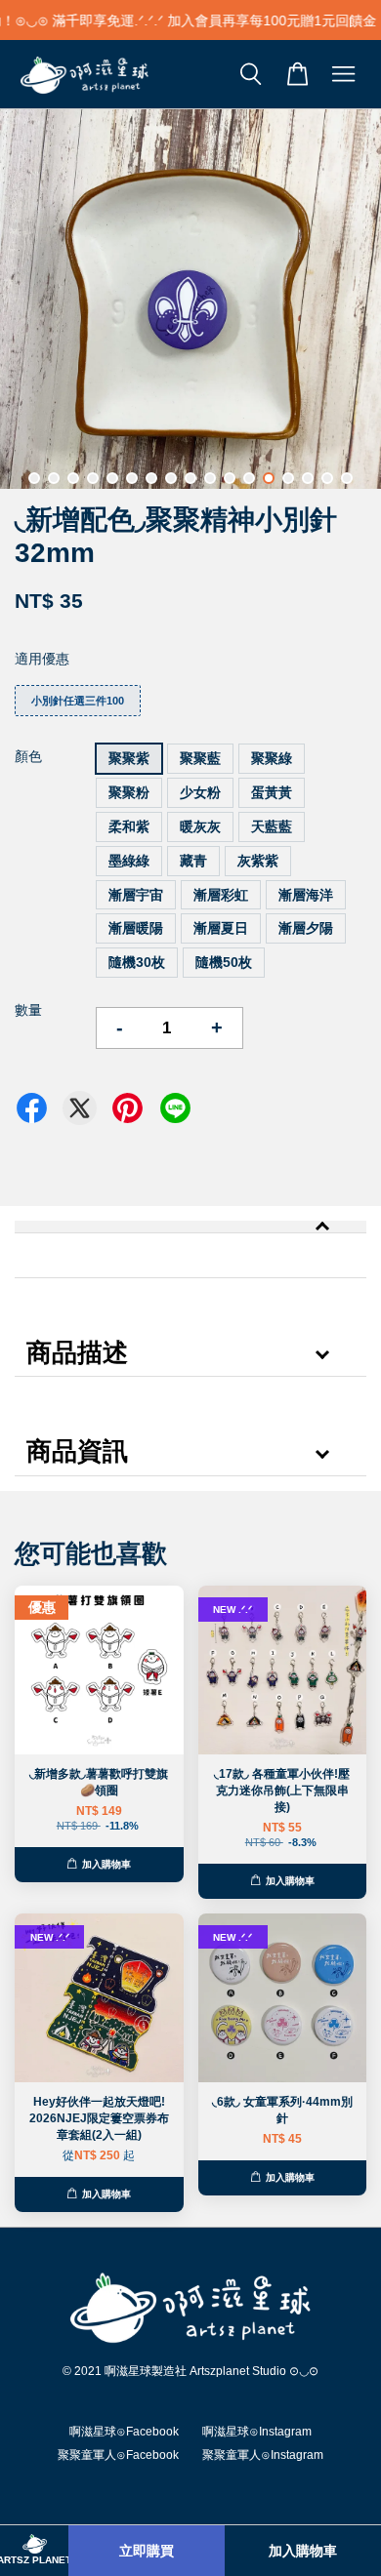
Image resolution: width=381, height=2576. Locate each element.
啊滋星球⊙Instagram (257, 2432)
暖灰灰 (200, 826)
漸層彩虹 (221, 895)
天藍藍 (272, 826)
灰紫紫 (258, 861)
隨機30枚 (137, 962)
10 (210, 478)
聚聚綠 (272, 758)
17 (347, 478)
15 (308, 478)
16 (327, 478)
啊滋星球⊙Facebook (124, 2432)
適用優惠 (42, 659)
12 (249, 478)
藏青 (193, 861)
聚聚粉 (129, 792)
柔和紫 (129, 826)
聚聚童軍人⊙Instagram (263, 2455)
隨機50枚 (224, 962)
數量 (28, 1010)
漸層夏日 (221, 928)
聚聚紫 (129, 758)
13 (269, 478)
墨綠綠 (129, 861)
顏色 (28, 756)
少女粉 (200, 792)
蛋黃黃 (272, 792)
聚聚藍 (200, 758)
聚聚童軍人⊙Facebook (118, 2455)
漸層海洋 (306, 895)
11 (230, 478)
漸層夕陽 (306, 928)
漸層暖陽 (136, 928)
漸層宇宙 (136, 895)
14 (288, 478)
